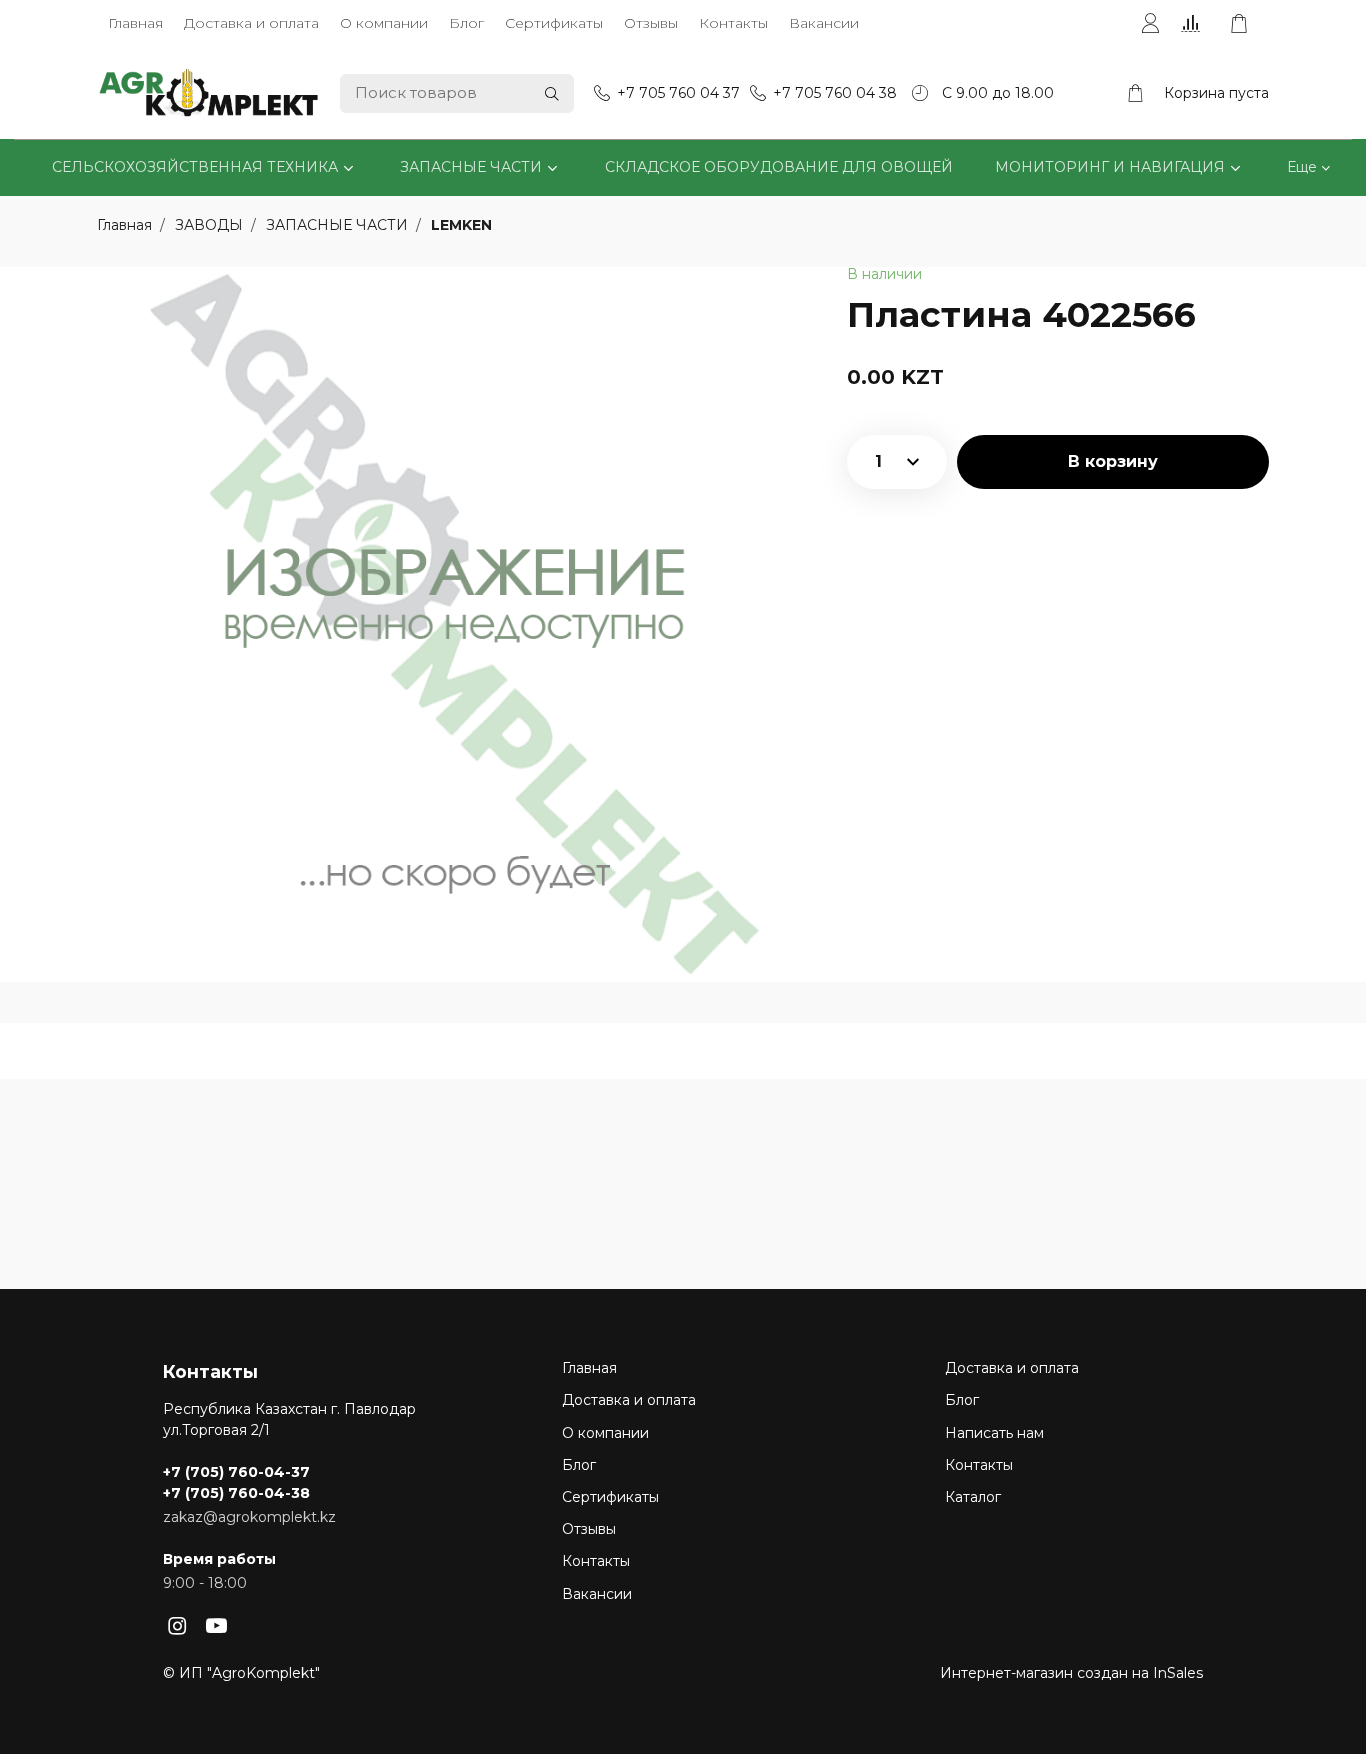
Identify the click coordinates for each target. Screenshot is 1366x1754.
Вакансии (824, 23)
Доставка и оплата (251, 23)
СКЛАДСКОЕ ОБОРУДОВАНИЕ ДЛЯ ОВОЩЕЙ (779, 167)
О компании (384, 23)
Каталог (973, 1497)
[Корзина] (1249, 24)
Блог (466, 23)
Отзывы (651, 23)
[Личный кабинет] (1150, 24)
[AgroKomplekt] (209, 93)
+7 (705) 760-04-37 (236, 1472)
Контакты (733, 23)
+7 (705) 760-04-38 (236, 1493)
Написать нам (994, 1433)
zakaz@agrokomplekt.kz (249, 1517)
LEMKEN (461, 225)
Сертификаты (554, 23)
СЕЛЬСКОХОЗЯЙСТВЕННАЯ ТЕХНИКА (195, 167)
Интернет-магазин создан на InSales (1071, 1673)
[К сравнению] (1194, 24)
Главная (135, 23)
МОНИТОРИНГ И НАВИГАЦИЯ (1110, 167)
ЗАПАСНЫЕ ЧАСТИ (471, 167)
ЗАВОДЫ (211, 225)
